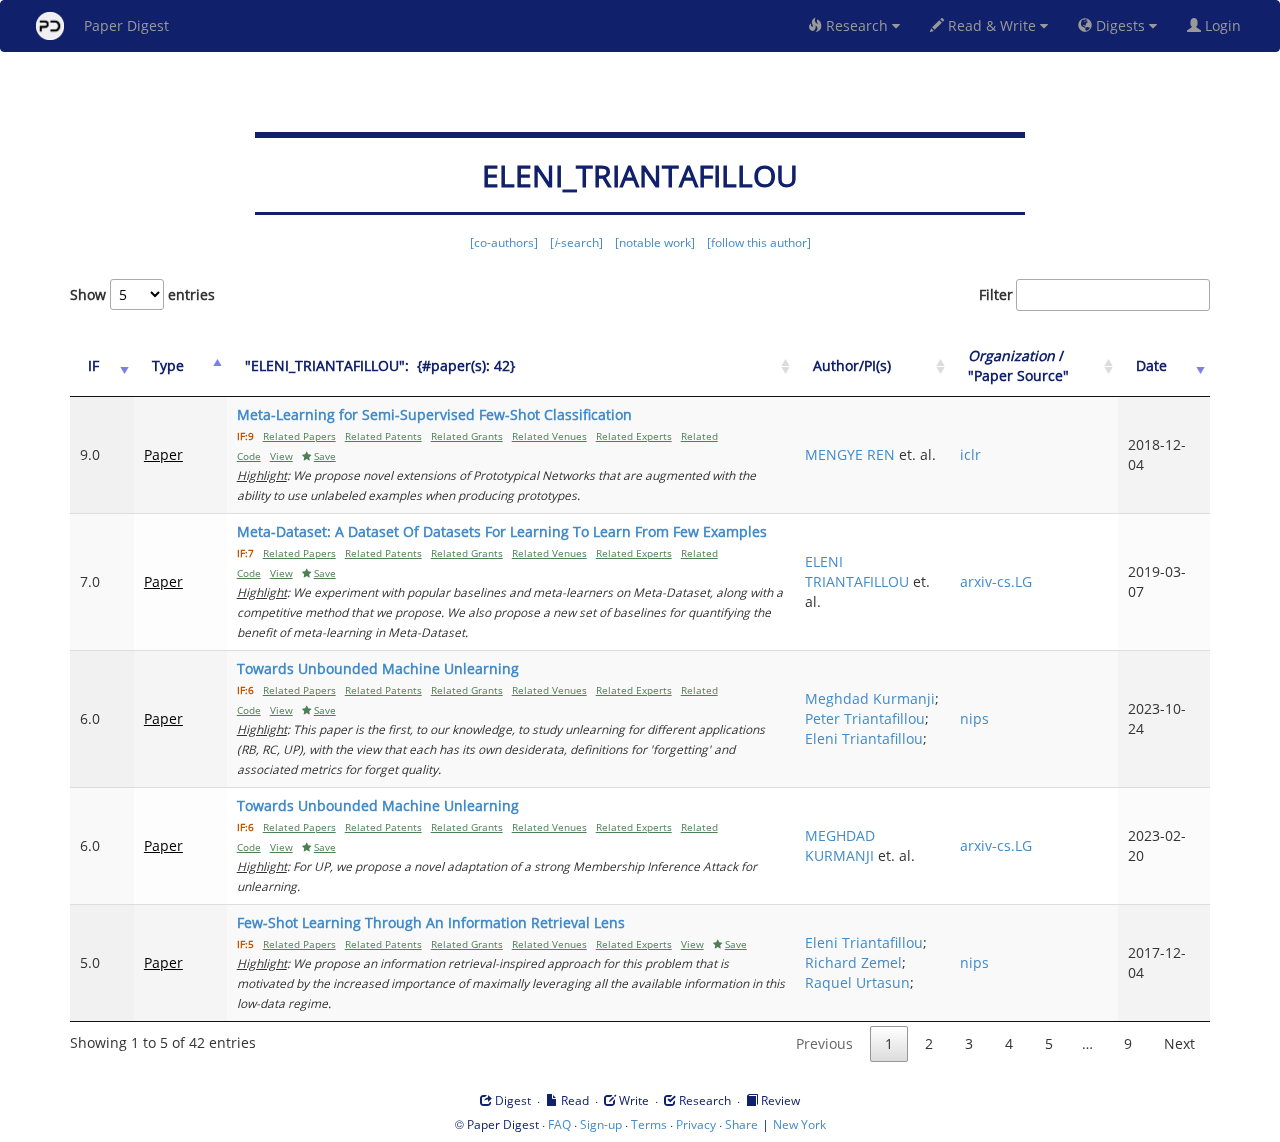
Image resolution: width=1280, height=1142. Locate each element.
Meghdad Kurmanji (870, 698)
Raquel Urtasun (857, 982)
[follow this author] (759, 242)
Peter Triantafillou (865, 718)
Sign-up (601, 1124)
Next (1179, 1043)
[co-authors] (504, 242)
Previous (824, 1043)
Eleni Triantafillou (864, 738)
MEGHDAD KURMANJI (840, 845)
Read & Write (992, 25)
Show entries (142, 294)
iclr (970, 454)
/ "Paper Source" (1018, 365)
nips (974, 718)
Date (1151, 365)
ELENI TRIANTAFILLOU (857, 571)
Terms (649, 1124)
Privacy (696, 1124)
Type (168, 365)
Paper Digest (126, 25)
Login (1225, 25)
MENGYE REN (850, 454)
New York (799, 1124)
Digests (1120, 25)
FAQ (559, 1124)
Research (857, 25)
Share (741, 1124)
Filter (996, 294)
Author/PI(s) (852, 365)
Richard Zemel (853, 962)
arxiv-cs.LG (996, 581)
